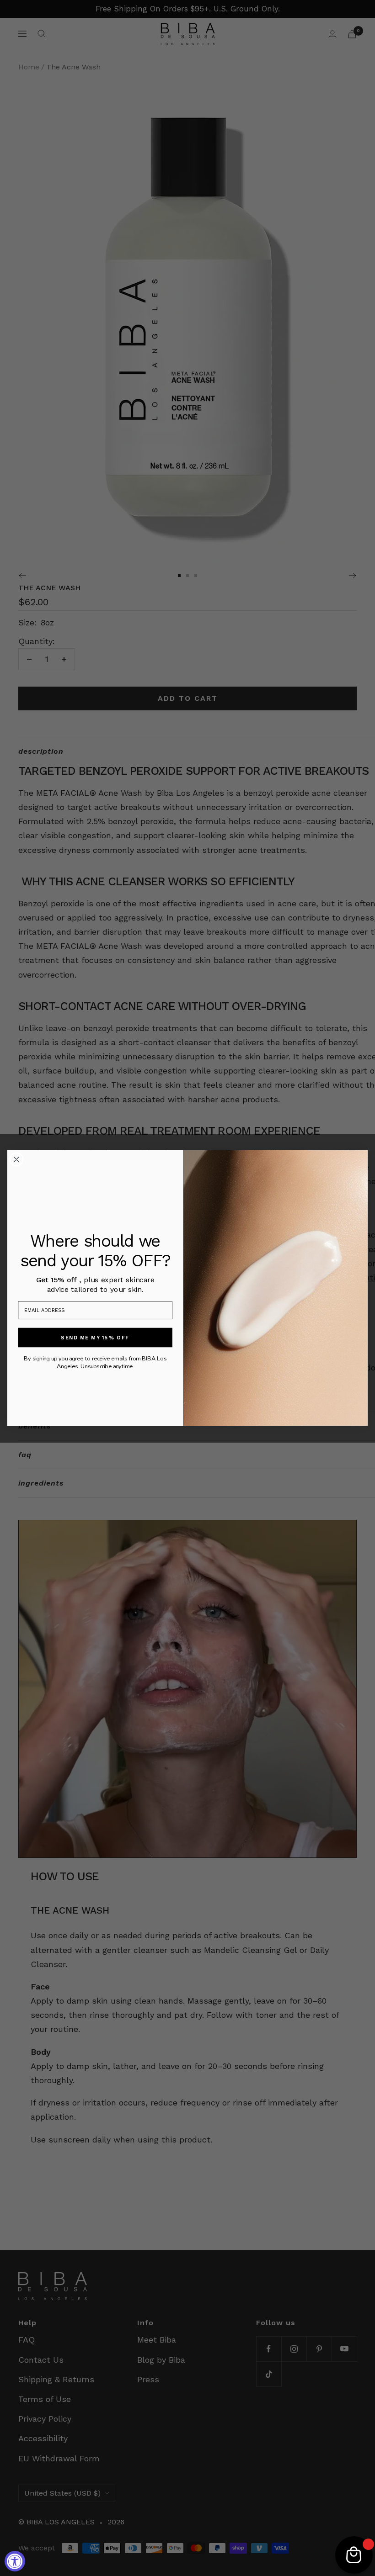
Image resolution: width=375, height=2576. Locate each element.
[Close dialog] (16, 1159)
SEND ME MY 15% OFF (95, 1337)
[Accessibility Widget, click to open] (15, 2561)
